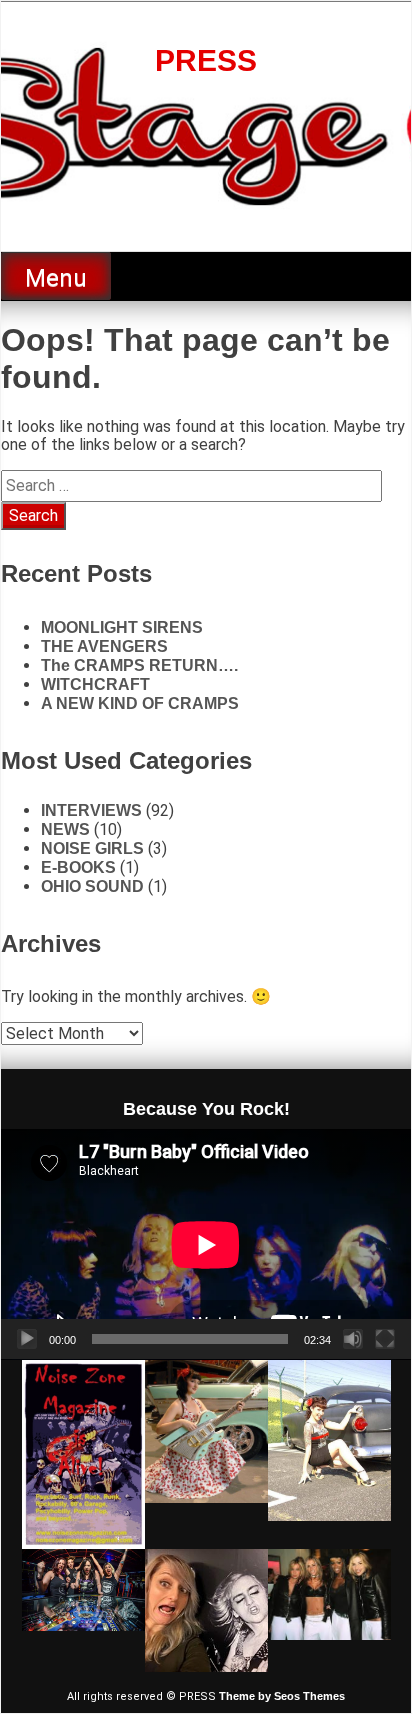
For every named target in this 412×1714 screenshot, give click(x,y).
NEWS (65, 829)
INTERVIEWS (91, 810)
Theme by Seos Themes (282, 1696)
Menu (56, 278)
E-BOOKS (78, 867)
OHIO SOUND (92, 886)
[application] (206, 1244)
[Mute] (353, 1339)
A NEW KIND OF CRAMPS (140, 703)
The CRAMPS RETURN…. (139, 665)
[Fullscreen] (385, 1339)
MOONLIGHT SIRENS (122, 627)
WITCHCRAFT (95, 684)
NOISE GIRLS (92, 848)
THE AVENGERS (104, 646)
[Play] (27, 1339)
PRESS (206, 60)
